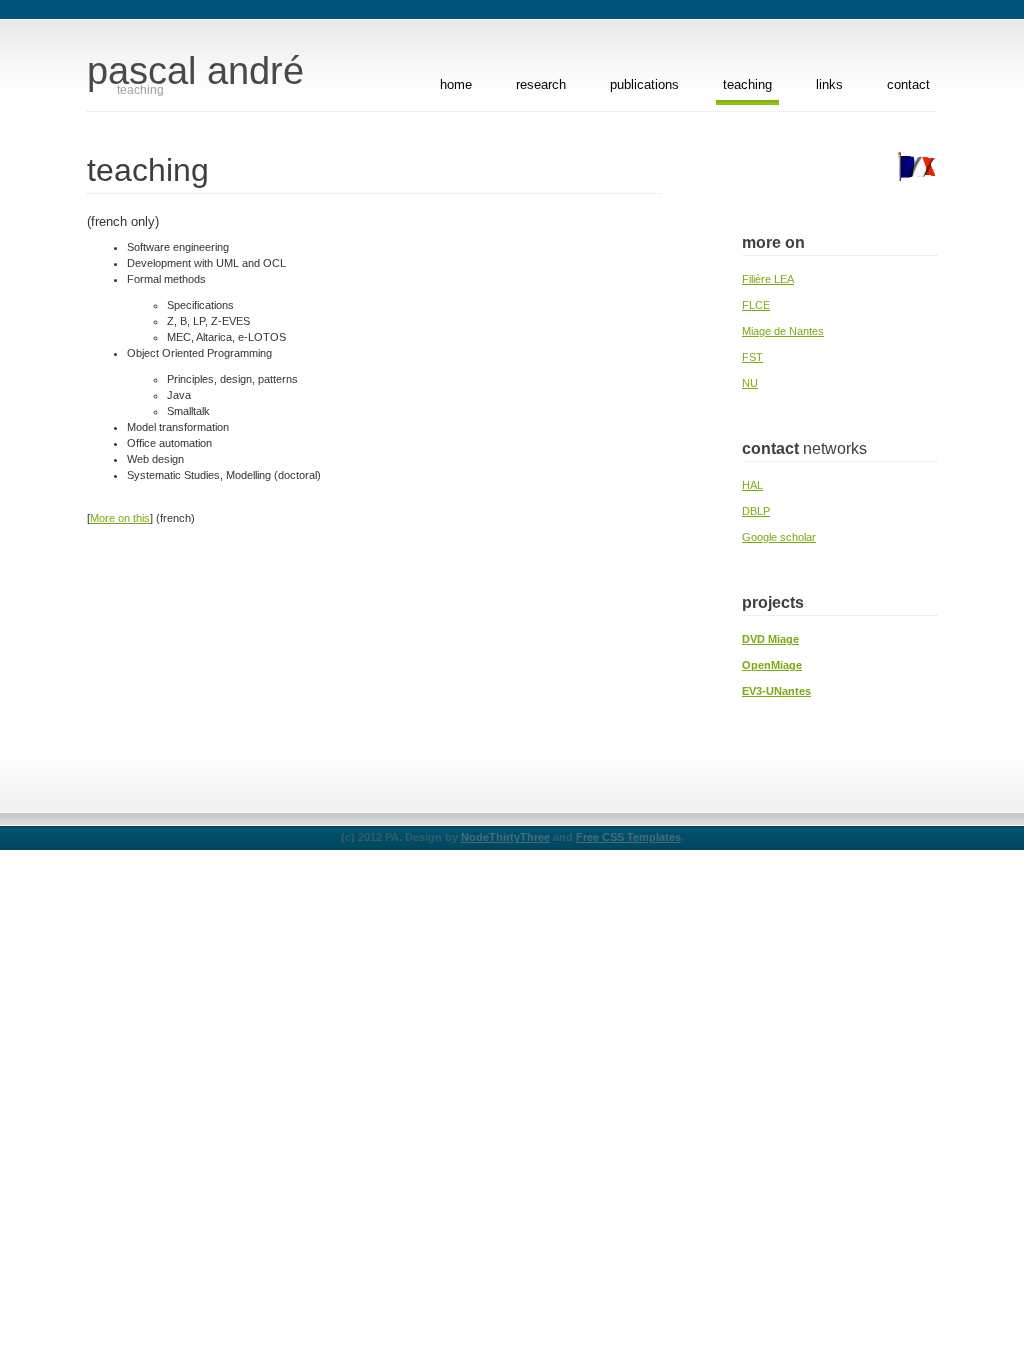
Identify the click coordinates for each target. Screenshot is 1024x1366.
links (829, 84)
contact (908, 84)
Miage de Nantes (783, 331)
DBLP (756, 511)
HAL (752, 485)
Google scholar (779, 537)
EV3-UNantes (776, 691)
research (541, 84)
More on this (120, 518)
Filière (768, 279)
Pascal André (195, 71)
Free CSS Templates (628, 837)
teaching (747, 84)
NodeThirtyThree (505, 837)
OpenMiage (772, 665)
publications (644, 84)
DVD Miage (770, 639)
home (456, 84)
